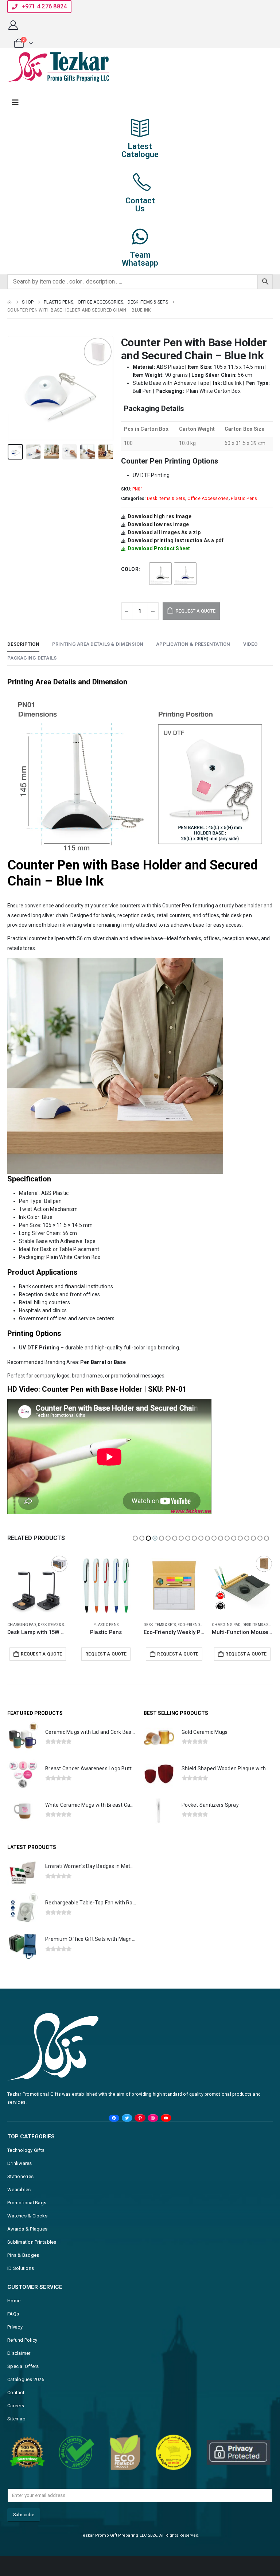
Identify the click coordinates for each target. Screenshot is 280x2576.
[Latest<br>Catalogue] (140, 128)
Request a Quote (41, 1654)
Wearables (19, 2204)
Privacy (15, 2342)
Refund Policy (22, 2355)
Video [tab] (250, 644)
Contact (16, 2407)
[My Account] (13, 25)
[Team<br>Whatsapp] (140, 237)
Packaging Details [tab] (32, 658)
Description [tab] (23, 644)
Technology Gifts (26, 2165)
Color (130, 569)
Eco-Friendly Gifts (128, 1625)
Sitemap (16, 2434)
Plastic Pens (244, 499)
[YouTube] (166, 2133)
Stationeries (20, 2191)
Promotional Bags (27, 2218)
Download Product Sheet (159, 548)
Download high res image (160, 516)
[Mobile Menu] (15, 102)
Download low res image (158, 524)
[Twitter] (127, 2133)
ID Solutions (21, 2283)
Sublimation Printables (32, 2257)
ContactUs (140, 205)
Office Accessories (208, 499)
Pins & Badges (23, 2270)
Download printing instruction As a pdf (176, 540)
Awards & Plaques (27, 2244)
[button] (16, 388)
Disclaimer (19, 2368)
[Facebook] (114, 2133)
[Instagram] (153, 2133)
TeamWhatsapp (140, 259)
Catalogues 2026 (26, 2394)
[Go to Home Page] (9, 302)
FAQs (13, 2329)
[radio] (160, 574)
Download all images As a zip (164, 532)
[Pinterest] (140, 2133)
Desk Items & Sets (166, 499)
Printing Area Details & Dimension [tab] (98, 644)
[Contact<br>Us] (140, 182)
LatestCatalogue (140, 150)
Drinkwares (20, 2178)
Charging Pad (22, 1625)
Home (14, 2316)
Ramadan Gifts (261, 1625)
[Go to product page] (38, 1585)
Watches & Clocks (27, 2231)
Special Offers (23, 2381)
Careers (16, 2421)
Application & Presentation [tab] (193, 644)
